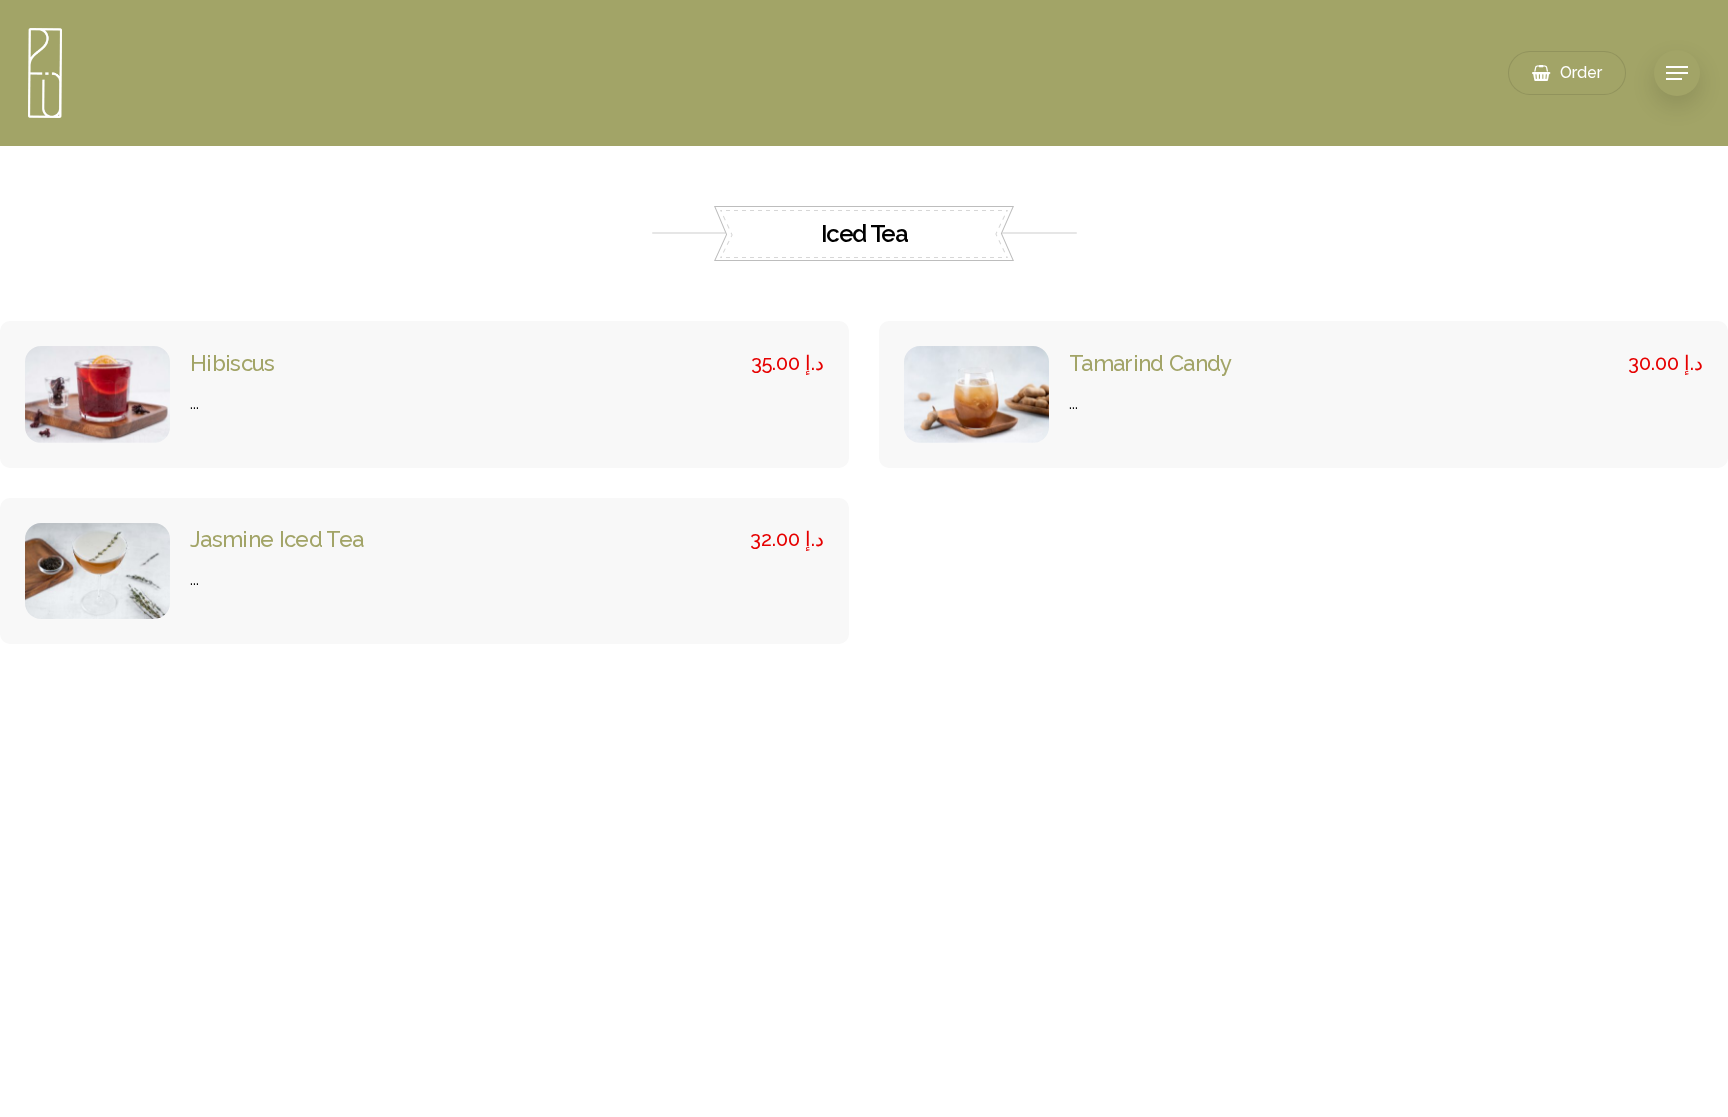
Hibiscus (232, 363)
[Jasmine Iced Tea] (97, 571)
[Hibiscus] (97, 394)
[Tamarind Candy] (976, 394)
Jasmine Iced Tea (276, 539)
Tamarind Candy (1150, 363)
